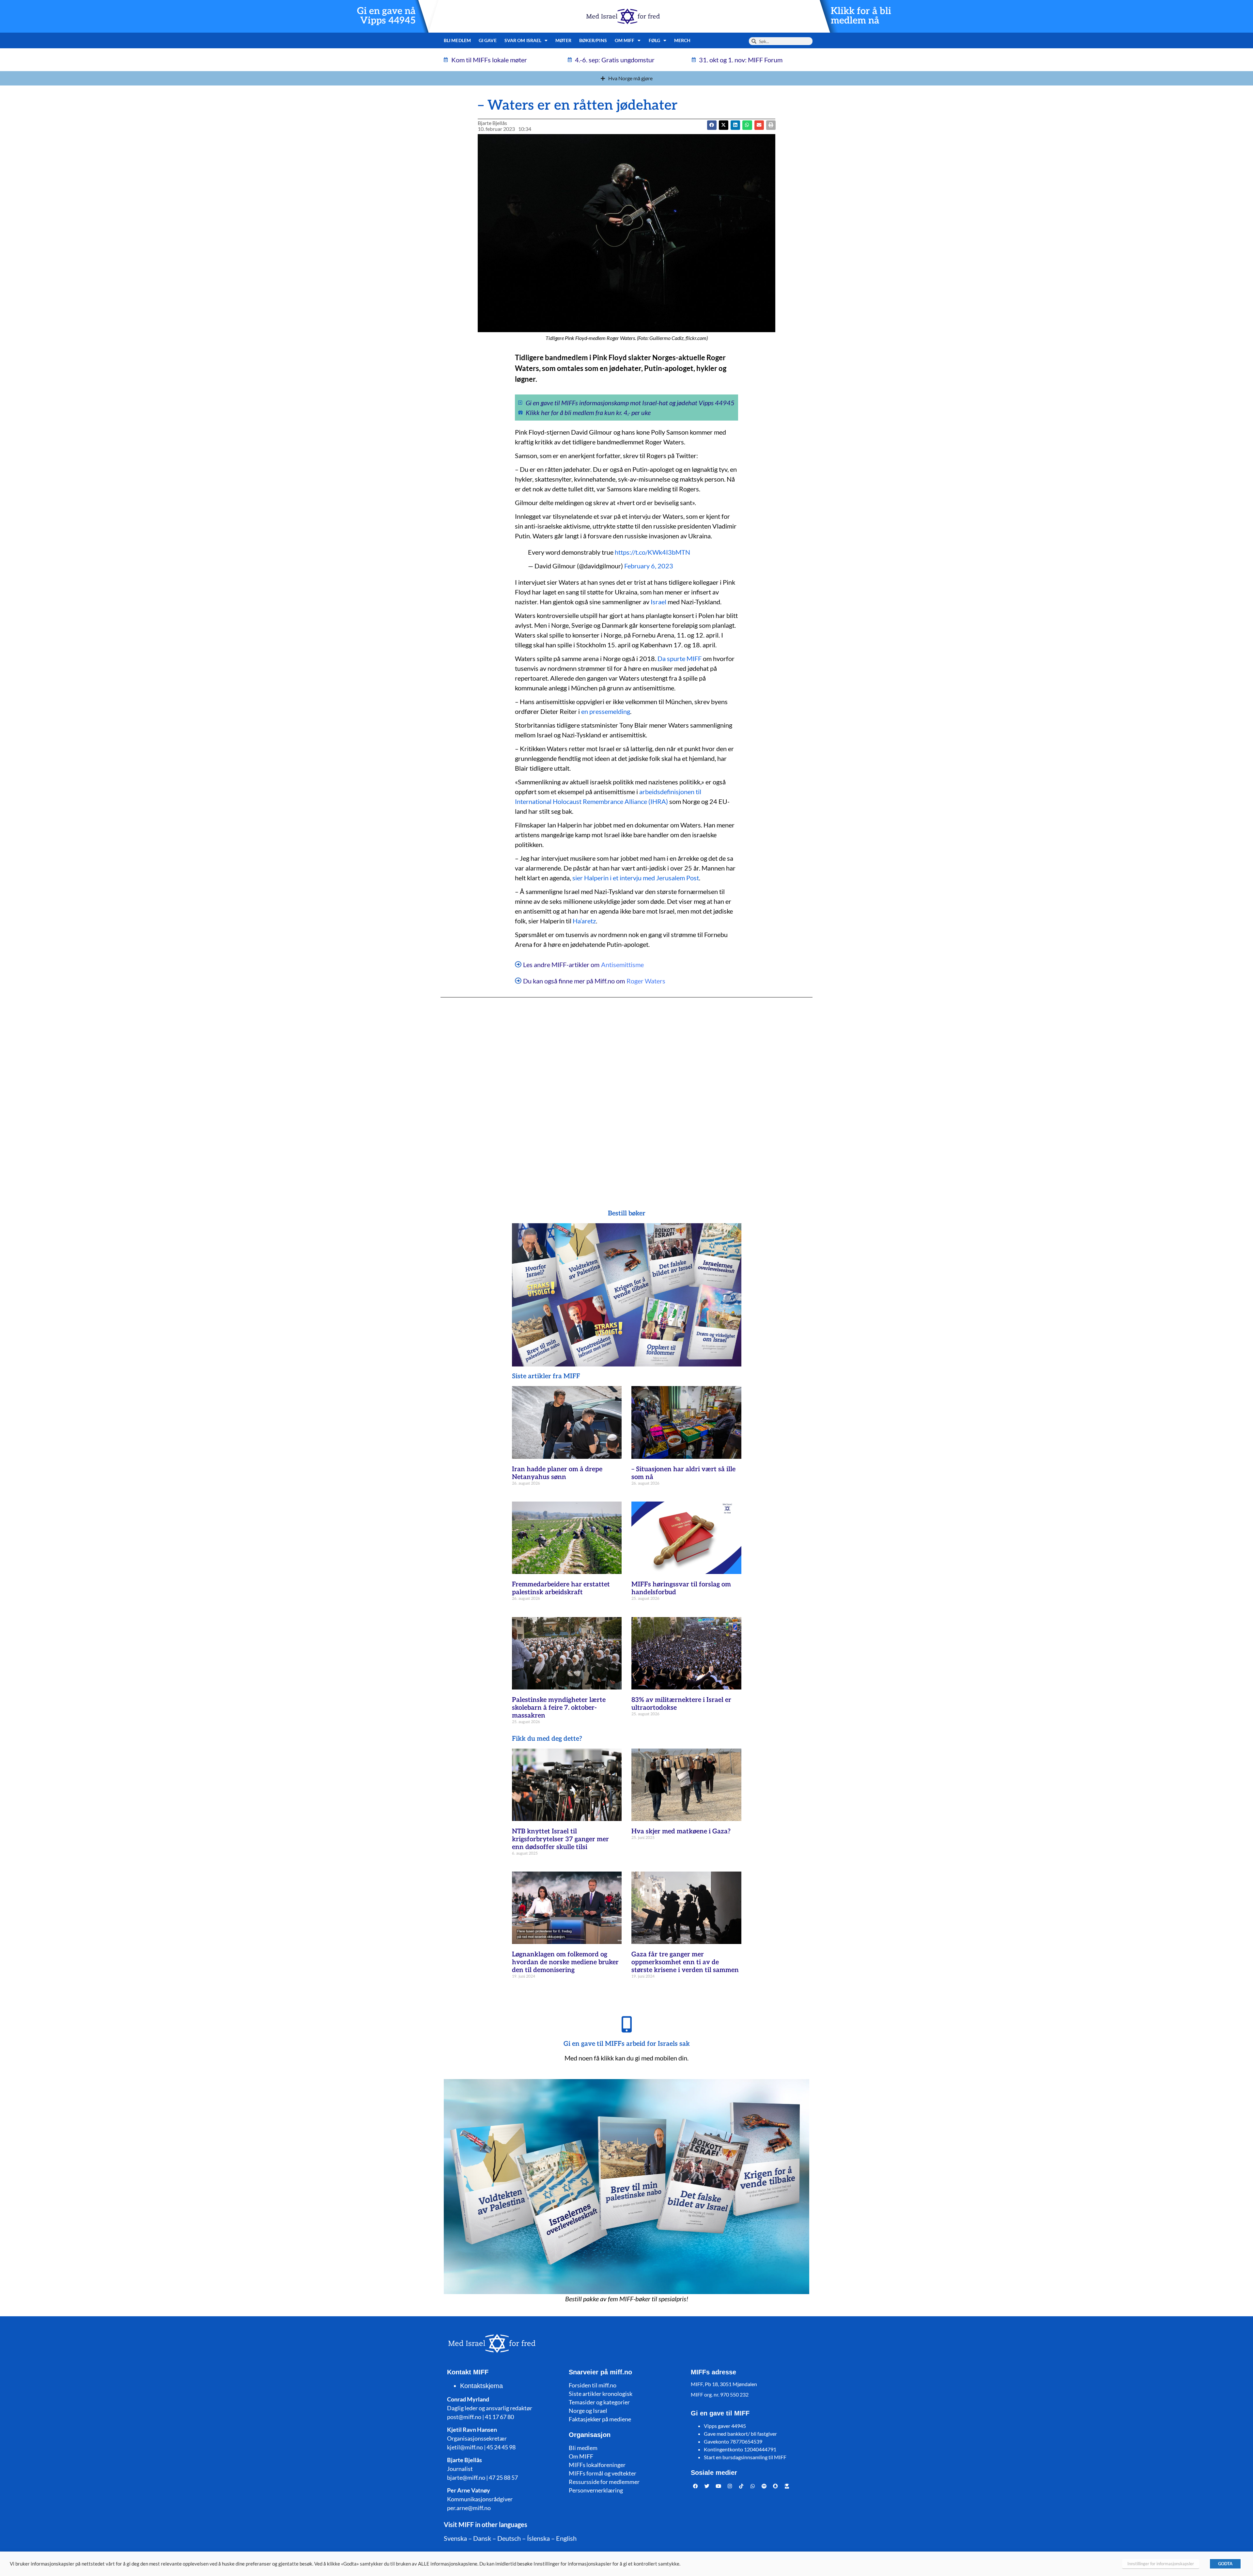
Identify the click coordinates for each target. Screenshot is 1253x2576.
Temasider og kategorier (599, 2402)
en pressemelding (606, 711)
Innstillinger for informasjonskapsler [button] (1161, 2564)
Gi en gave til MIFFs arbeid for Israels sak (627, 2044)
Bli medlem (457, 40)
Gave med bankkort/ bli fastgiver (740, 2434)
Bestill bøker (627, 1213)
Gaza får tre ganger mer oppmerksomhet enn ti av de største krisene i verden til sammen (685, 1962)
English (566, 2538)
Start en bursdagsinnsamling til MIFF (745, 2457)
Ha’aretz (584, 921)
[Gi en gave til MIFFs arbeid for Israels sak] (626, 2024)
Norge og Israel (588, 2411)
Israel (658, 602)
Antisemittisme (622, 964)
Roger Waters (646, 981)
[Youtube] (719, 2486)
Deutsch (509, 2538)
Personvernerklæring (596, 2490)
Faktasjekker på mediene (600, 2419)
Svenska (455, 2538)
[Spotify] (764, 2486)
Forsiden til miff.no (593, 2385)
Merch (682, 40)
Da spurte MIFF (680, 658)
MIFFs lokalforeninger (597, 2465)
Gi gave (488, 40)
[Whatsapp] (753, 2486)
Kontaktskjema (481, 2386)
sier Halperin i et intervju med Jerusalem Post (636, 878)
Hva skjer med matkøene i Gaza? (681, 1831)
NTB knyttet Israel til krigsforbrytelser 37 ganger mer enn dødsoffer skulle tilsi (560, 1839)
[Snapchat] (776, 2486)
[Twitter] (707, 2486)
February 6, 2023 (649, 566)
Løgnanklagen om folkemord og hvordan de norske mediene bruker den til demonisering (565, 1962)
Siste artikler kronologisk (601, 2394)
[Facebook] (696, 2486)
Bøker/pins (593, 40)
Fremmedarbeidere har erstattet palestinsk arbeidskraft (561, 1588)
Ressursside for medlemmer (604, 2482)
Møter (563, 40)
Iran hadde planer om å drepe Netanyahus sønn (557, 1473)
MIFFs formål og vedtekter (603, 2473)
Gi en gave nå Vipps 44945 (386, 16)
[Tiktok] (741, 2486)
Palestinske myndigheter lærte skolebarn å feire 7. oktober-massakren (559, 1708)
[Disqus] (626, 1090)
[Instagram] (730, 2486)
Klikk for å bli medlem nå (861, 16)
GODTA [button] (1225, 2564)
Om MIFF (581, 2456)
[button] (724, 125)
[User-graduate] (787, 2486)
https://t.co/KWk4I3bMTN (652, 552)
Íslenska (538, 2538)
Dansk (482, 2538)
